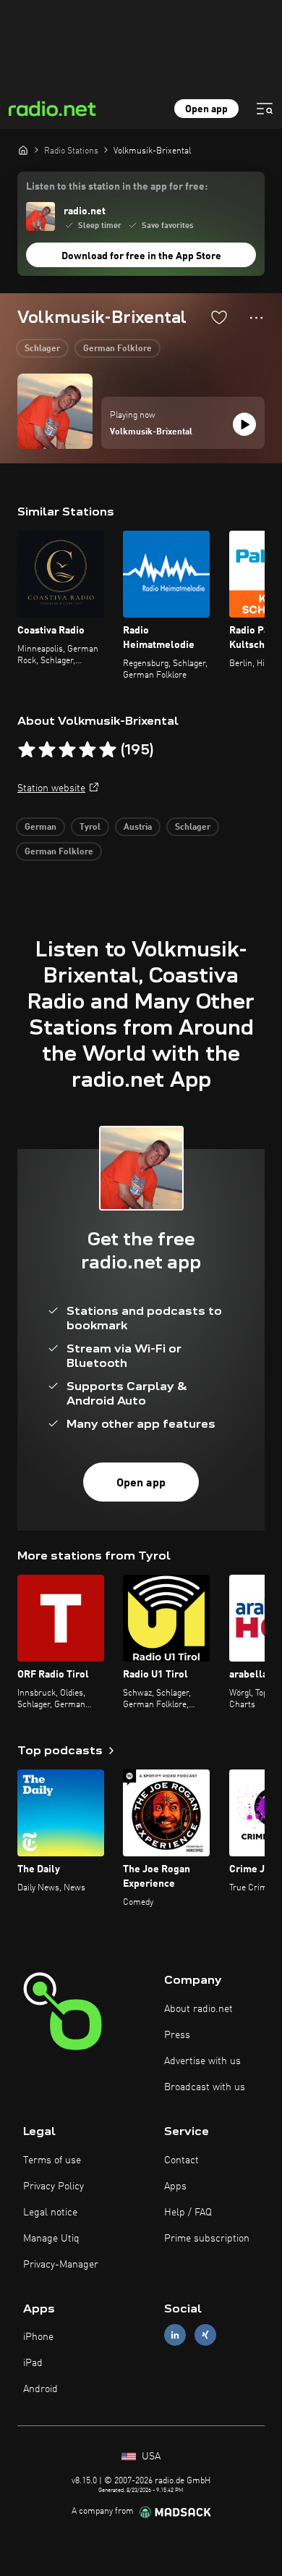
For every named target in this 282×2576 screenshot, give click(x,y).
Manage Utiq (51, 2239)
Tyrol (90, 828)
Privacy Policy (54, 2186)
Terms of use (52, 2160)
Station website (51, 788)
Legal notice (50, 2213)
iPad (33, 2363)
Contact (181, 2160)
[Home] (23, 150)
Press (177, 2035)
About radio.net (198, 2009)
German (40, 828)
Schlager (42, 349)
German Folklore (117, 349)
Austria (138, 828)
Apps (175, 2186)
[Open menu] (265, 109)
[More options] (256, 318)
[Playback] (244, 424)
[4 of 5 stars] (87, 750)
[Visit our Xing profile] (205, 2335)
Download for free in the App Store (141, 256)
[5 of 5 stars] (108, 750)
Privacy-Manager (61, 2265)
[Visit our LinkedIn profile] (175, 2335)
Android (40, 2389)
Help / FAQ (188, 2213)
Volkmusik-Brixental (151, 432)
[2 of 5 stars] (47, 750)
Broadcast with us (205, 2087)
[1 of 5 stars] (27, 750)
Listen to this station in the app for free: (117, 187)
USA (150, 2457)
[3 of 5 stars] (67, 750)
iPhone (38, 2337)
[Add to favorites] (219, 317)
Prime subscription (207, 2239)
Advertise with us (202, 2061)
